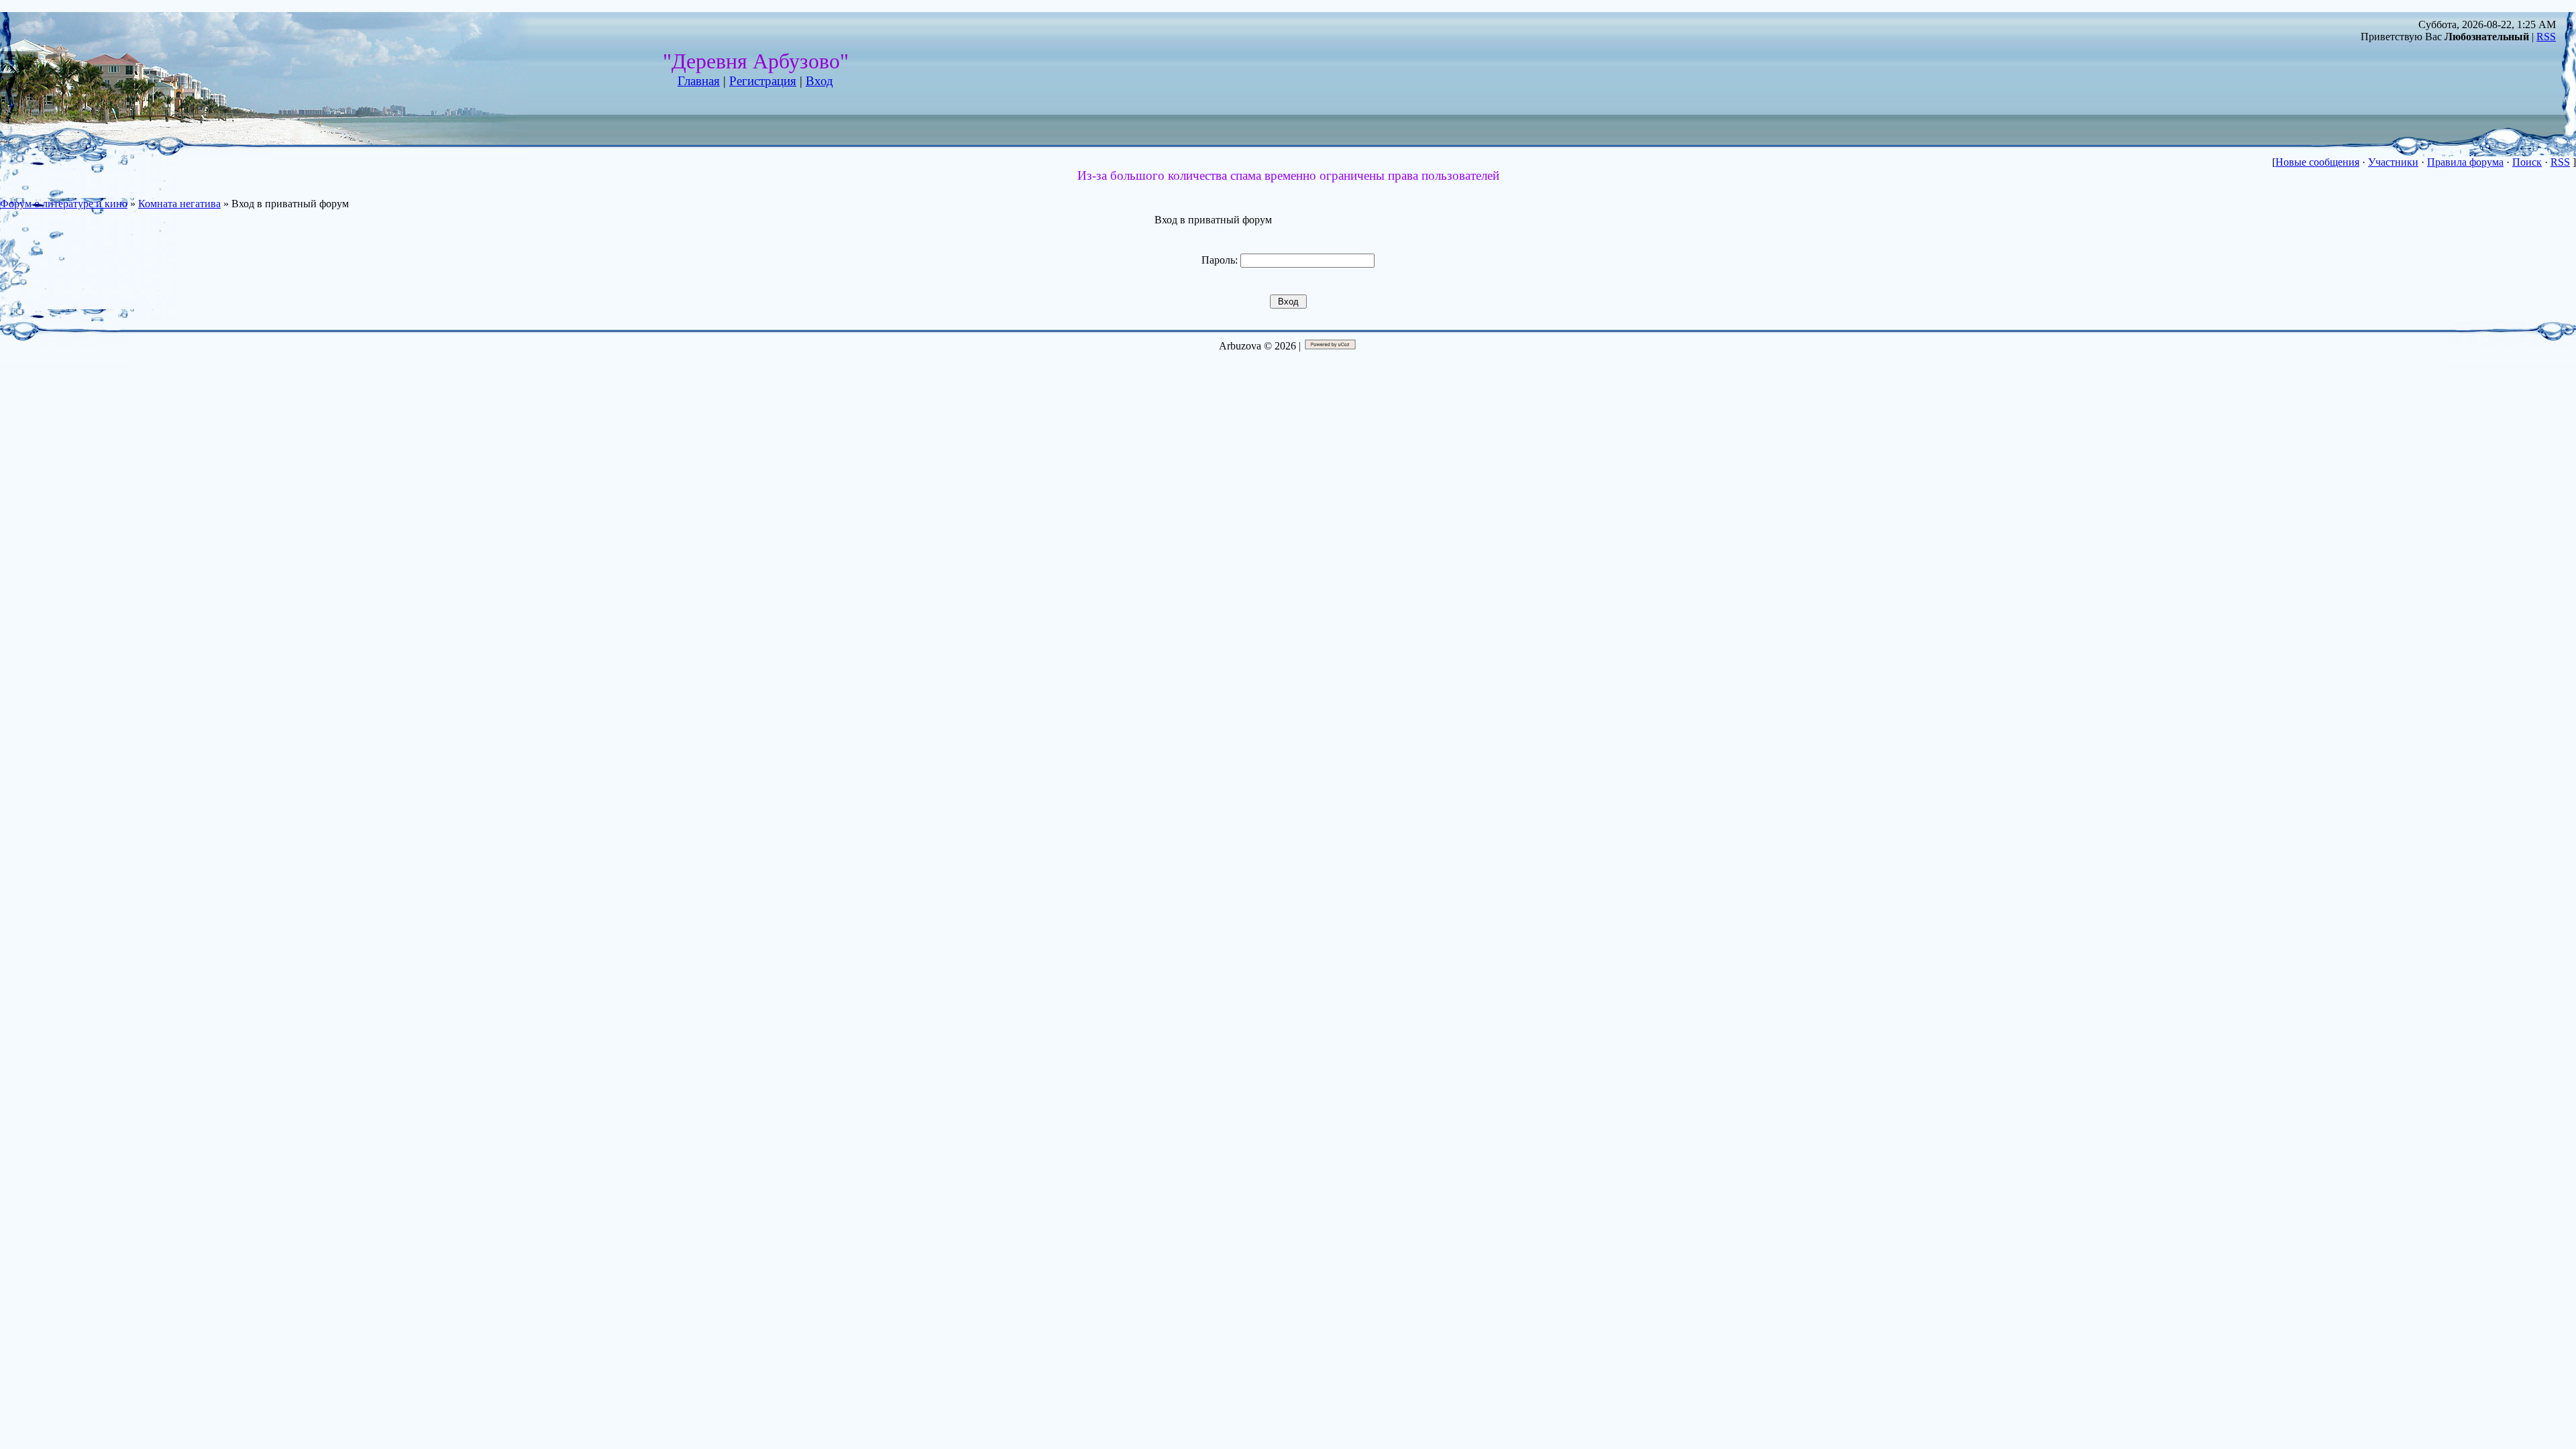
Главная (699, 81)
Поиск (2527, 162)
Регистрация (763, 81)
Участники (2393, 162)
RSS (2546, 37)
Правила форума (2465, 162)
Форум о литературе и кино (64, 204)
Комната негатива (179, 204)
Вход (819, 81)
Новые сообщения (2317, 162)
